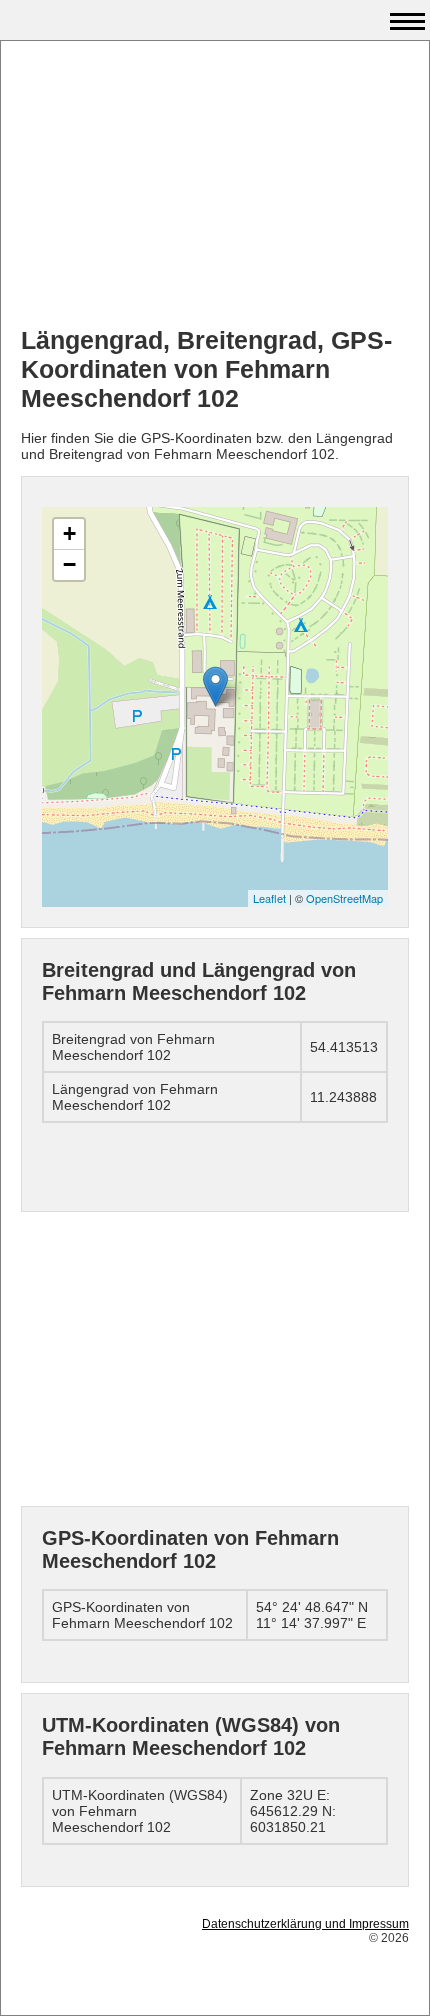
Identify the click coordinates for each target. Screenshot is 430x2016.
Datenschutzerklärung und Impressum (305, 1924)
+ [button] (69, 533)
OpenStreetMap (344, 898)
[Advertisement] (215, 186)
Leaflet (269, 898)
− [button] (69, 564)
